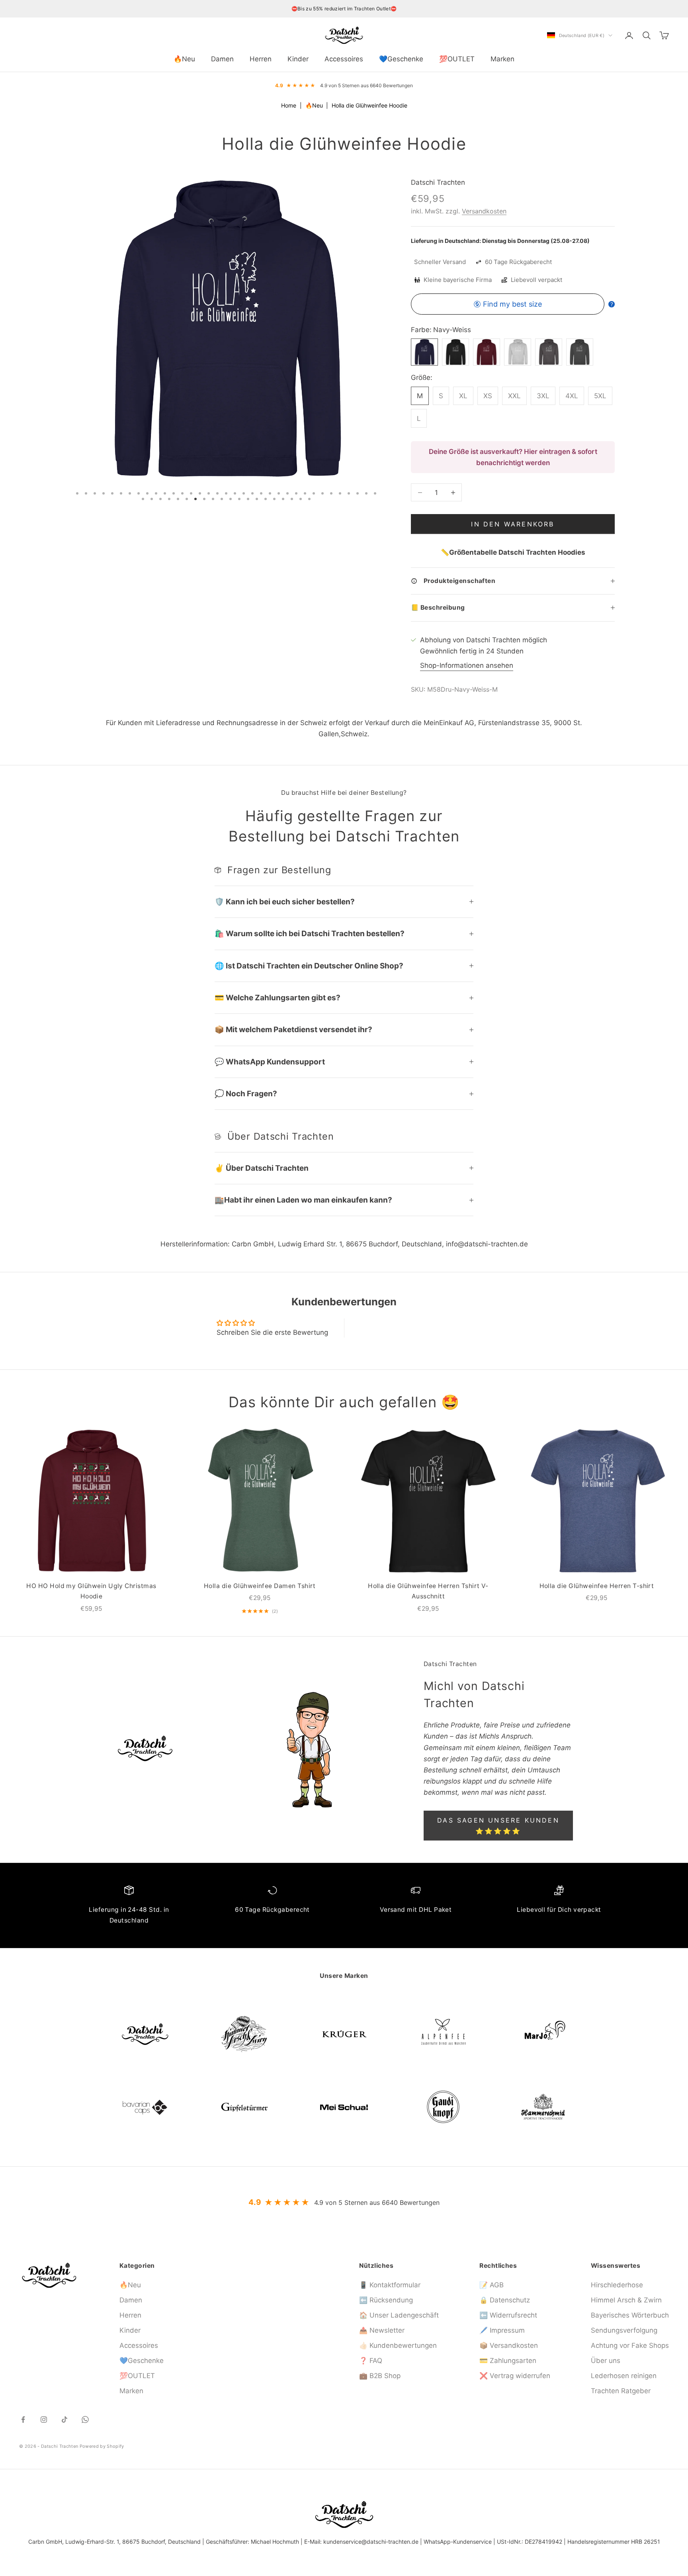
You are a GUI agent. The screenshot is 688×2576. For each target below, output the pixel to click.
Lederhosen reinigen (624, 2376)
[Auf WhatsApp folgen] (85, 2420)
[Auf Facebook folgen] (23, 2420)
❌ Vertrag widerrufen (515, 2376)
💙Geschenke (401, 59)
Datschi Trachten (438, 182)
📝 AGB (492, 2285)
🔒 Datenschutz (505, 2300)
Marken (502, 59)
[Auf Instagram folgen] (44, 2420)
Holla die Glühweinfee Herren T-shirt (597, 1586)
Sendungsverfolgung (624, 2330)
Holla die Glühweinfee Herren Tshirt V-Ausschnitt (428, 1591)
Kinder (298, 59)
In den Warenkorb (513, 524)
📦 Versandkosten (509, 2345)
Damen (222, 59)
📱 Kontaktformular (390, 2285)
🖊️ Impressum (502, 2330)
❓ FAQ (371, 2361)
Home (289, 105)
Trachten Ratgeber (621, 2391)
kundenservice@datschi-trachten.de (371, 2542)
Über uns (606, 2361)
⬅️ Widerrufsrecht (508, 2315)
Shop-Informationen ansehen (467, 665)
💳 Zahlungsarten (508, 2361)
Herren (261, 59)
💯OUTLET (457, 59)
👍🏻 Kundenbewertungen (398, 2345)
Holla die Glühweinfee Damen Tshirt (260, 1586)
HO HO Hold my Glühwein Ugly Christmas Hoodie (91, 1591)
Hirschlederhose (617, 2285)
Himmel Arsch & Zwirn (626, 2300)
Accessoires (344, 59)
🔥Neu (184, 59)
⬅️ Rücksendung (386, 2300)
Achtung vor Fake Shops (630, 2345)
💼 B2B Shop (380, 2376)
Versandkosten (484, 211)
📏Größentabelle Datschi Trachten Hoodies (513, 552)
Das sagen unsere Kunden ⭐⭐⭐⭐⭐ (498, 1825)
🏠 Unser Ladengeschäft (399, 2315)
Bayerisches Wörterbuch (630, 2315)
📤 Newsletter (382, 2330)
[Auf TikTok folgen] (64, 2420)
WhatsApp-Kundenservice (458, 2542)
